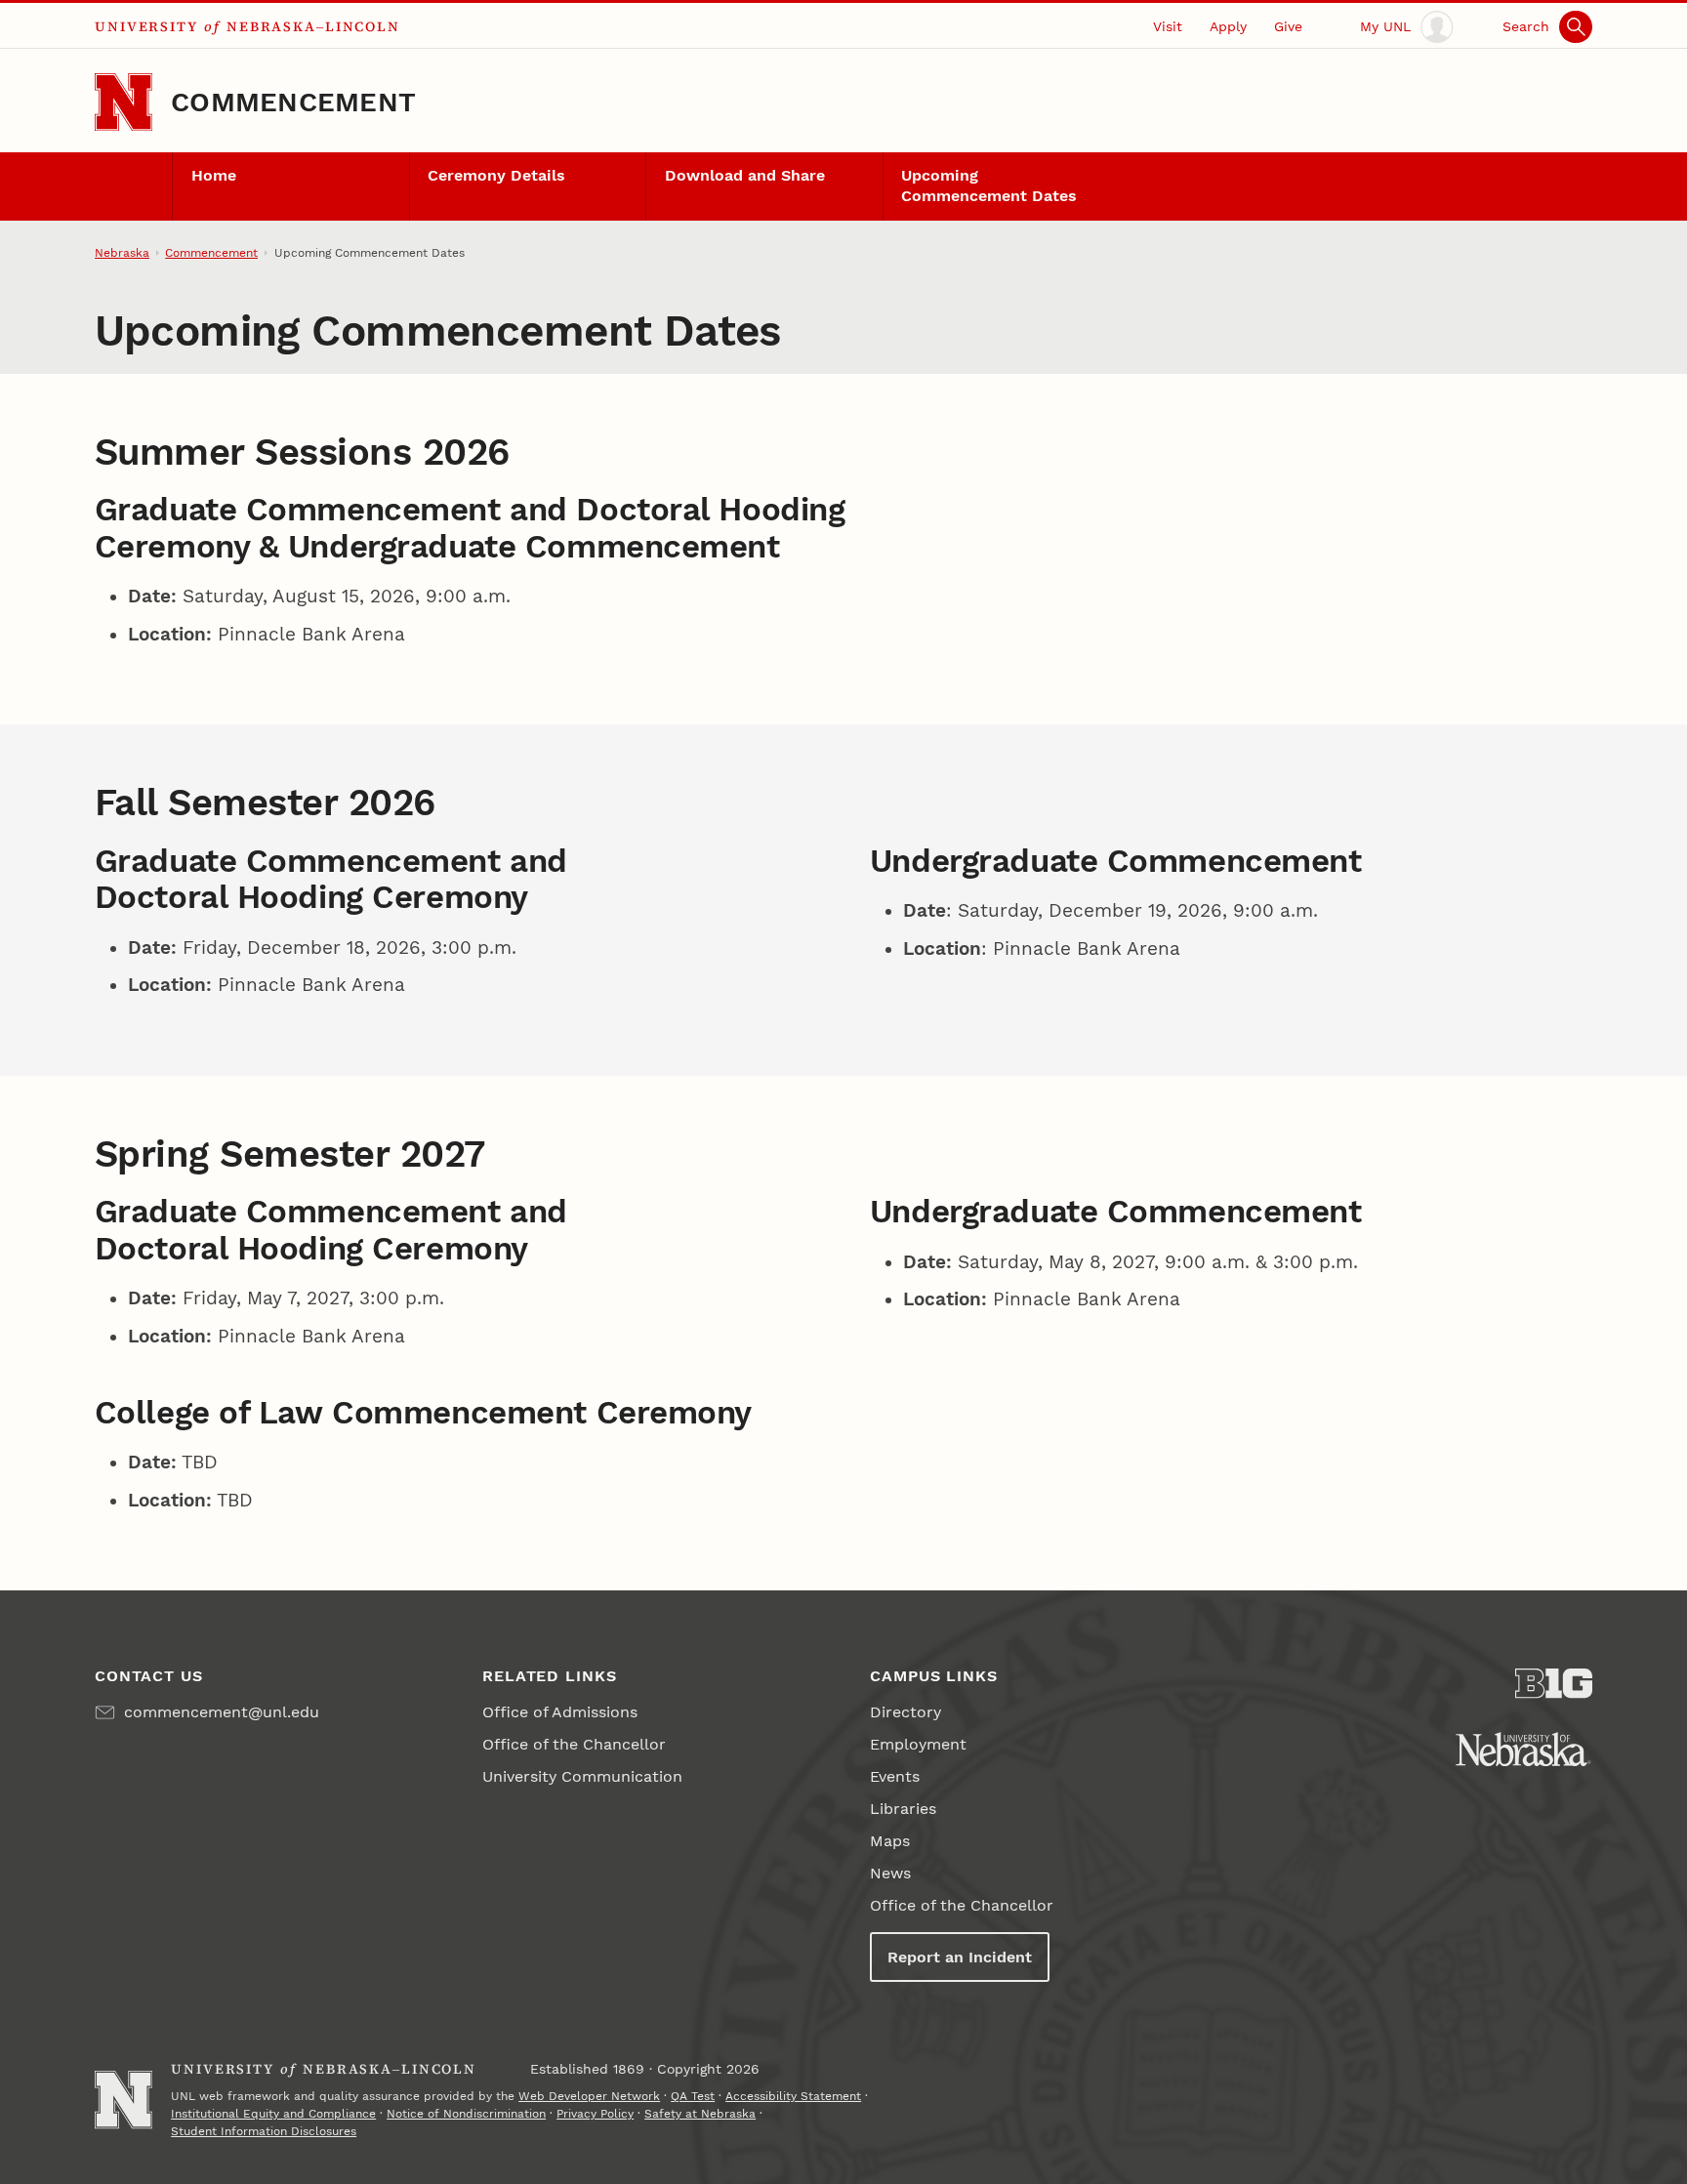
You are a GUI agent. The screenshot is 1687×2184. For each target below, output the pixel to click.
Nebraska (122, 253)
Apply (1228, 26)
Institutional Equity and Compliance (273, 2114)
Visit (1168, 26)
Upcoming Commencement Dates (989, 185)
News (890, 1873)
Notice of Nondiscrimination (466, 2114)
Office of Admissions (560, 1712)
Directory (905, 1712)
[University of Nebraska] (1523, 1749)
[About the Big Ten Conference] (1554, 1684)
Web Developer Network (589, 2096)
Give (1288, 26)
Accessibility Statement (793, 2096)
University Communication (582, 1776)
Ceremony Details (496, 175)
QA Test (693, 2096)
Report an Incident (960, 1957)
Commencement (293, 102)
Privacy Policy (595, 2114)
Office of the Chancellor (574, 1744)
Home (214, 175)
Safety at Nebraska (700, 2114)
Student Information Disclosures (264, 2131)
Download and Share (745, 175)
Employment (918, 1744)
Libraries (903, 1809)
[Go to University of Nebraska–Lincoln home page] (123, 102)
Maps (890, 1841)
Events (895, 1776)
